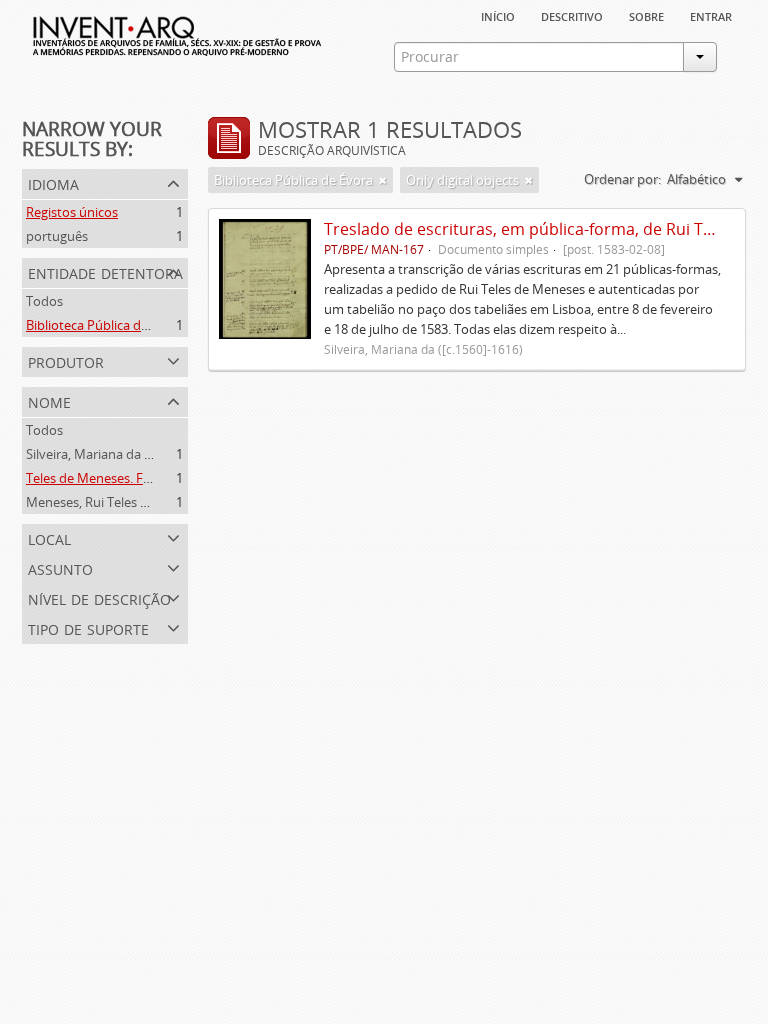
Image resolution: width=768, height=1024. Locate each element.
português (57, 236)
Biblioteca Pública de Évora (105, 325)
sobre (646, 15)
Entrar (711, 15)
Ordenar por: (622, 179)
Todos (44, 301)
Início (498, 15)
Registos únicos (72, 212)
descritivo (572, 15)
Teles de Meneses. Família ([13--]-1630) (138, 478)
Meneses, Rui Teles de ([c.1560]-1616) (134, 502)
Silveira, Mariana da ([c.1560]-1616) (127, 454)
